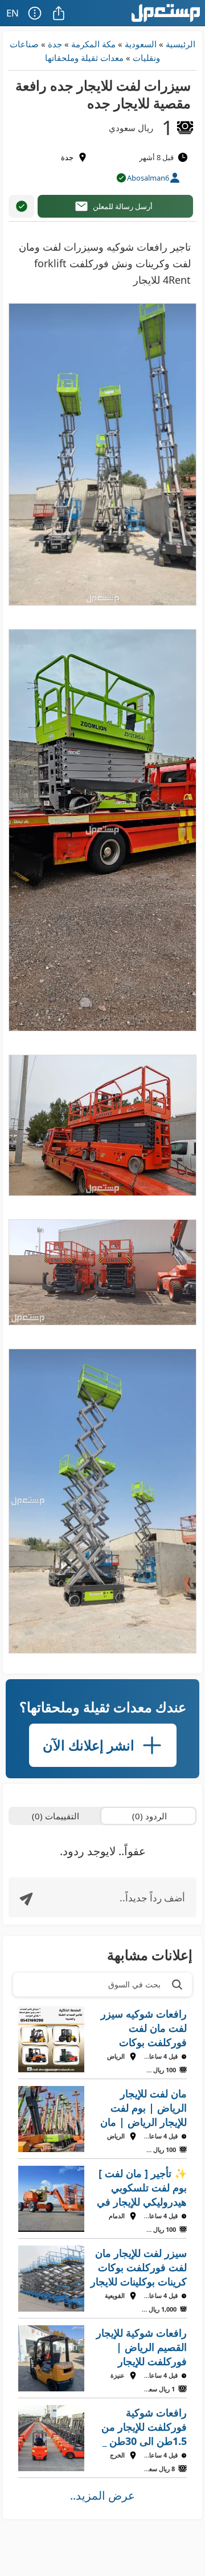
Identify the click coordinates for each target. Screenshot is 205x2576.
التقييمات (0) (56, 1816)
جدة (55, 44)
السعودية (141, 44)
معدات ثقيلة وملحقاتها (84, 58)
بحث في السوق (134, 1984)
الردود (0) (149, 1816)
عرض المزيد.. (102, 2495)
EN (13, 13)
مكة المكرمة (93, 44)
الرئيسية (181, 44)
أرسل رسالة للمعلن (123, 206)
